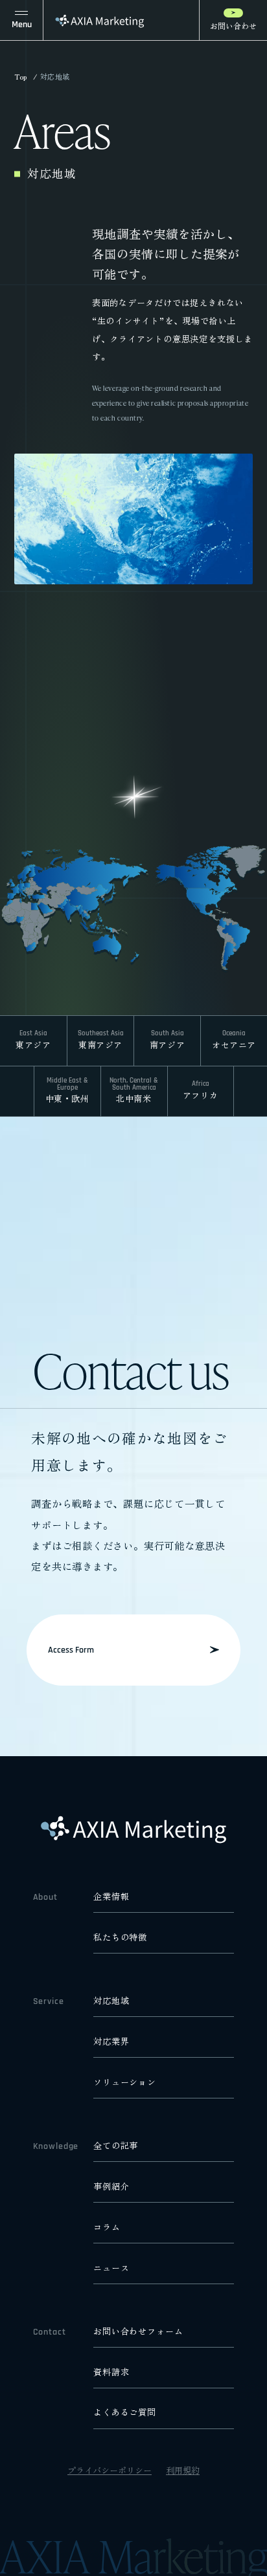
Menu (22, 25)
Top (21, 77)
